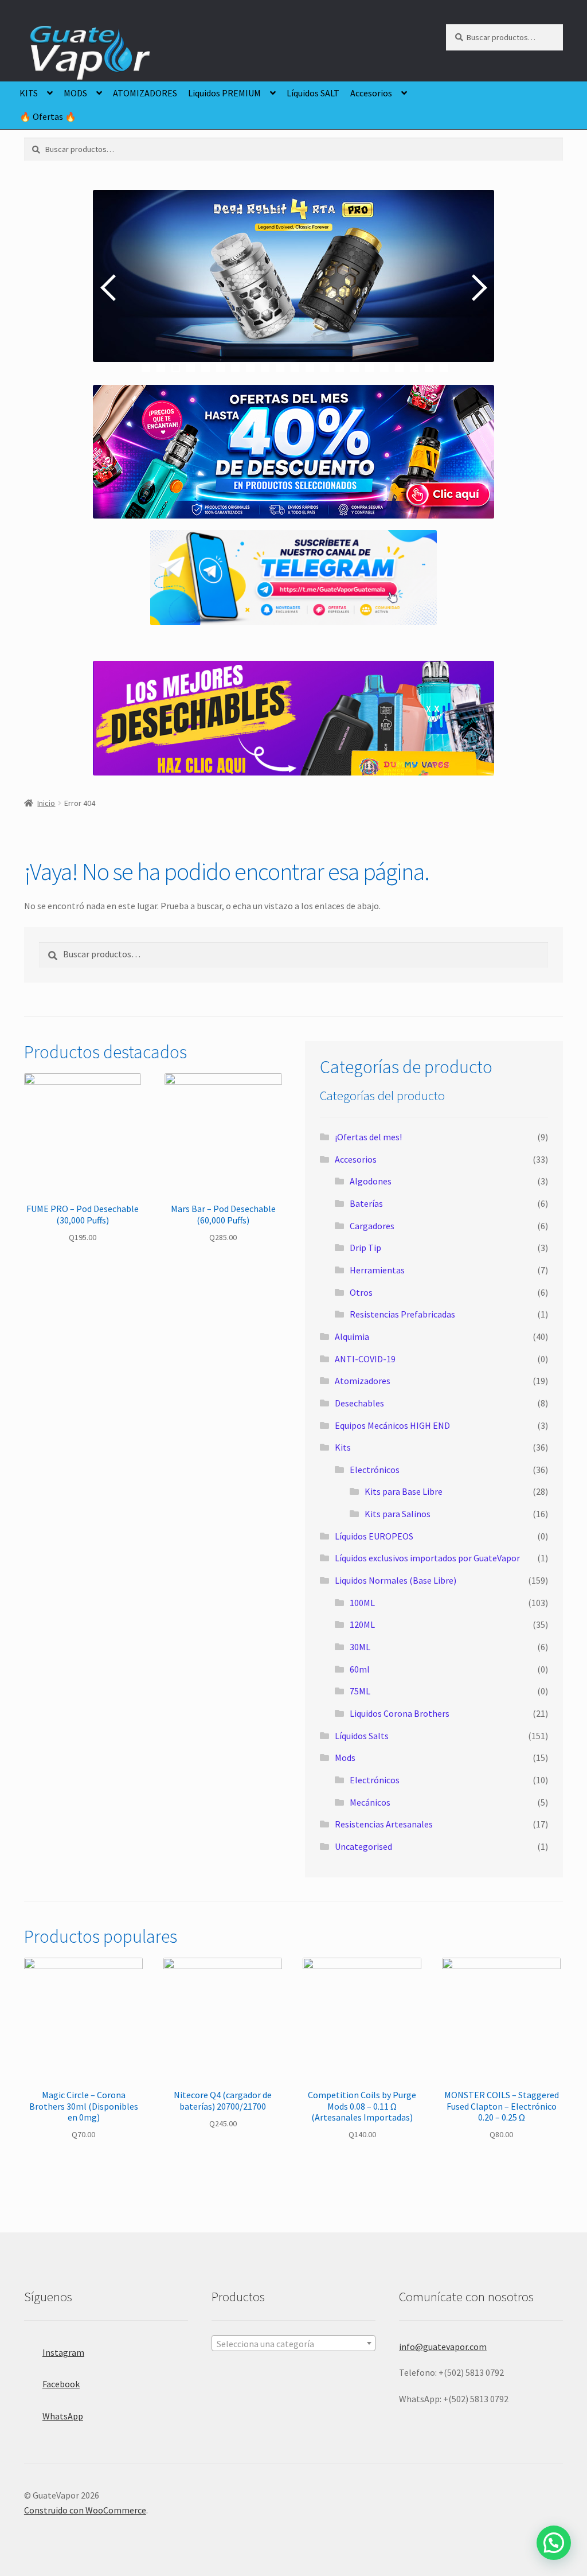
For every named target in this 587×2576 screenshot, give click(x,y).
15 (355, 368)
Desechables (359, 1403)
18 (399, 368)
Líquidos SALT (313, 93)
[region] (293, 287)
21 (444, 368)
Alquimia (352, 1336)
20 (429, 368)
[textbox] (293, 2344)
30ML (360, 1647)
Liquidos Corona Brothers (400, 1713)
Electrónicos (375, 1470)
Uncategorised (363, 1846)
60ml (360, 1669)
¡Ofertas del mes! (368, 1137)
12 (310, 368)
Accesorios (371, 93)
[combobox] (293, 2343)
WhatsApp (63, 2416)
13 (325, 368)
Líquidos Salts (362, 1736)
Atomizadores (363, 1381)
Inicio (46, 803)
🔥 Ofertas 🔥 (48, 116)
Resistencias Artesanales (384, 1824)
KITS (29, 93)
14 (340, 368)
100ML (362, 1603)
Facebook (61, 2384)
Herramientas (377, 1270)
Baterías (366, 1203)
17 (384, 368)
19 (414, 368)
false (110, 287)
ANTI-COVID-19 (365, 1359)
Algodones (371, 1181)
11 (295, 368)
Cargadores (372, 1226)
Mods (345, 1757)
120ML (362, 1624)
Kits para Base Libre (404, 1491)
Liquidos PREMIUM (224, 93)
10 (280, 368)
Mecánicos (370, 1802)
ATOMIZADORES (145, 93)
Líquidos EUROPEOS (374, 1536)
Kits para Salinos (398, 1514)
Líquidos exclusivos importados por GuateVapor (427, 1558)
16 (369, 368)
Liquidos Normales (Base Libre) (396, 1580)
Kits (343, 1447)
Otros (361, 1292)
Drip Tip (365, 1248)
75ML (360, 1691)
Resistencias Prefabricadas (402, 1314)
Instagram (63, 2352)
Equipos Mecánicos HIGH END (392, 1425)
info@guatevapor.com (443, 2347)
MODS (75, 93)
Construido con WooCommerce (85, 2510)
